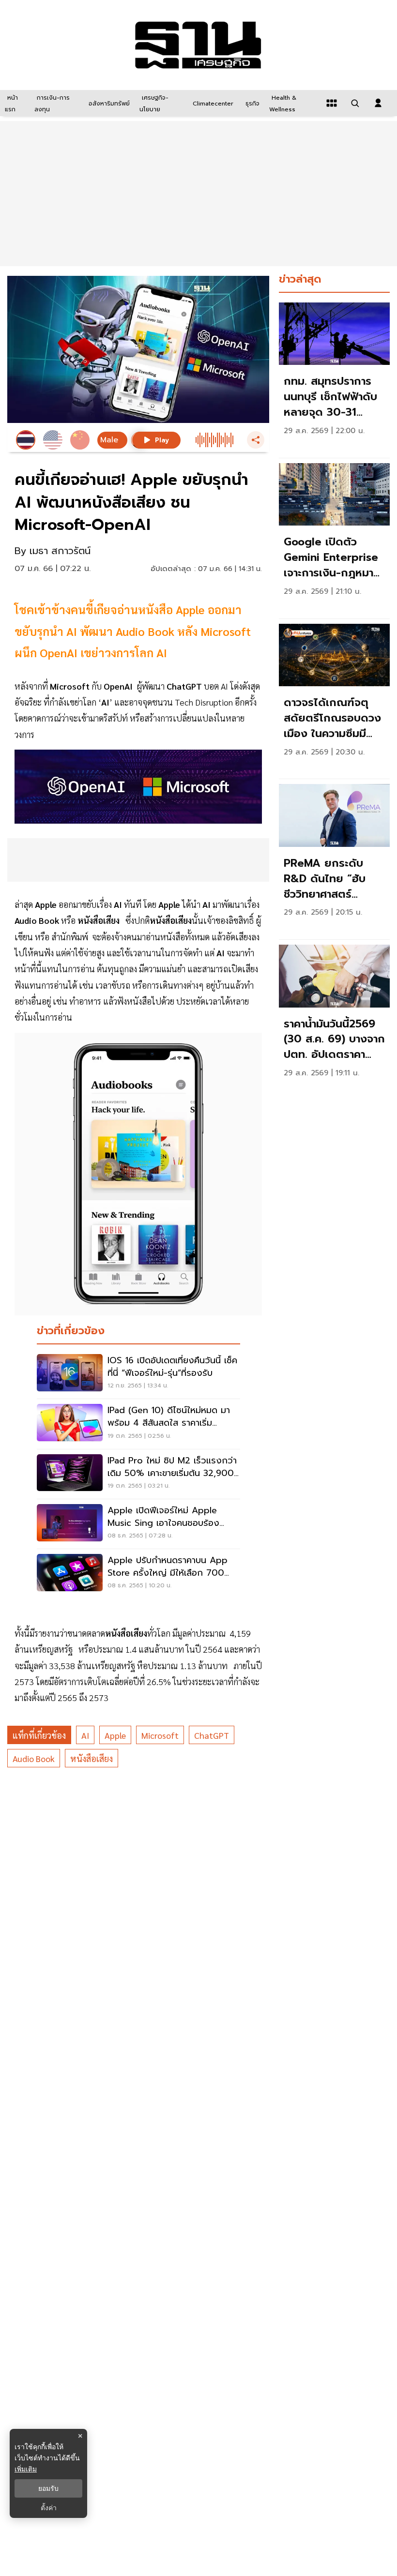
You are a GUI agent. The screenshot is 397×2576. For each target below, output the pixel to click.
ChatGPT (212, 1735)
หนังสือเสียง (92, 1758)
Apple (115, 1735)
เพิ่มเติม (26, 2469)
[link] (334, 378)
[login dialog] (378, 103)
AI (85, 1735)
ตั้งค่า (49, 2508)
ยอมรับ (48, 2488)
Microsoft (160, 1735)
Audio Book (34, 1758)
